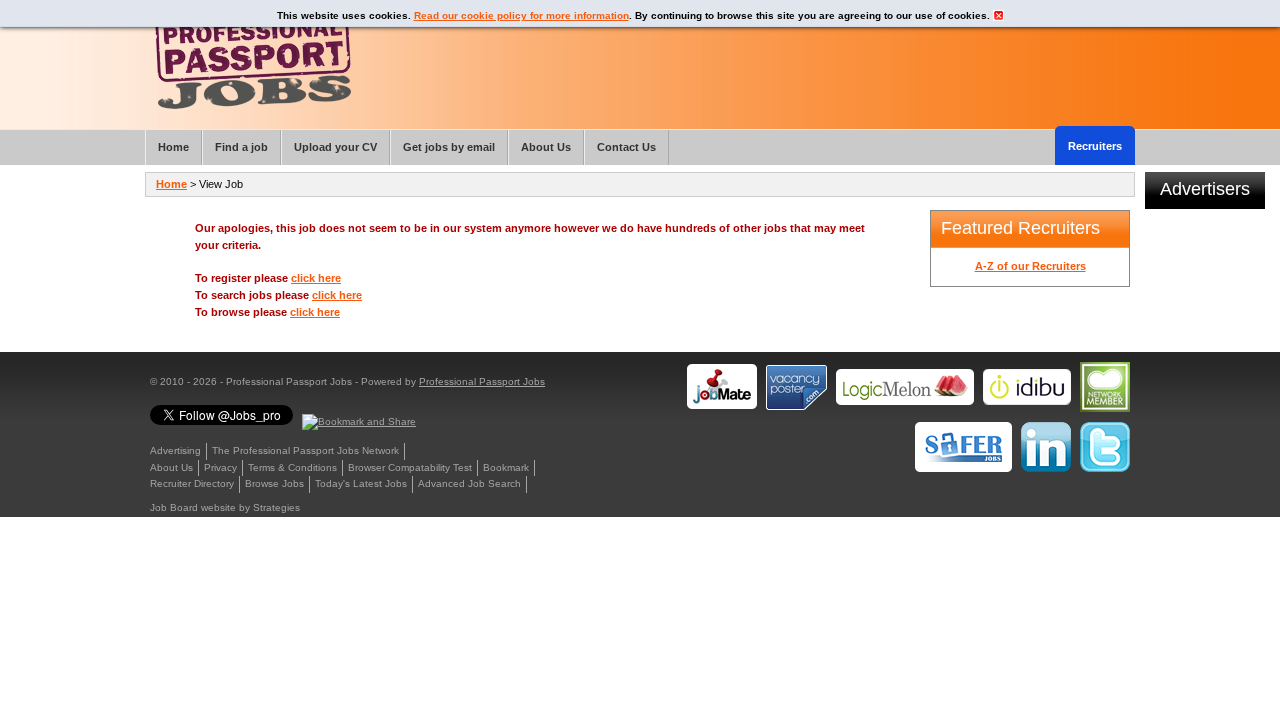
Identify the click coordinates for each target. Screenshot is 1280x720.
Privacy (220, 467)
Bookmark (506, 467)
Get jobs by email (449, 147)
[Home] (253, 59)
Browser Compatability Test (410, 467)
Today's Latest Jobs (361, 483)
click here (316, 278)
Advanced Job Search (469, 483)
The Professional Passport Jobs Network (305, 450)
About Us (171, 467)
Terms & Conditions (292, 467)
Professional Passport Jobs (482, 381)
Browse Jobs (274, 483)
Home (171, 184)
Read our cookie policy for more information (521, 15)
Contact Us (626, 147)
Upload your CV (335, 147)
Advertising (175, 450)
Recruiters (1095, 146)
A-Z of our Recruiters (1030, 266)
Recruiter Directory (192, 483)
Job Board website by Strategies (225, 507)
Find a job (241, 147)
